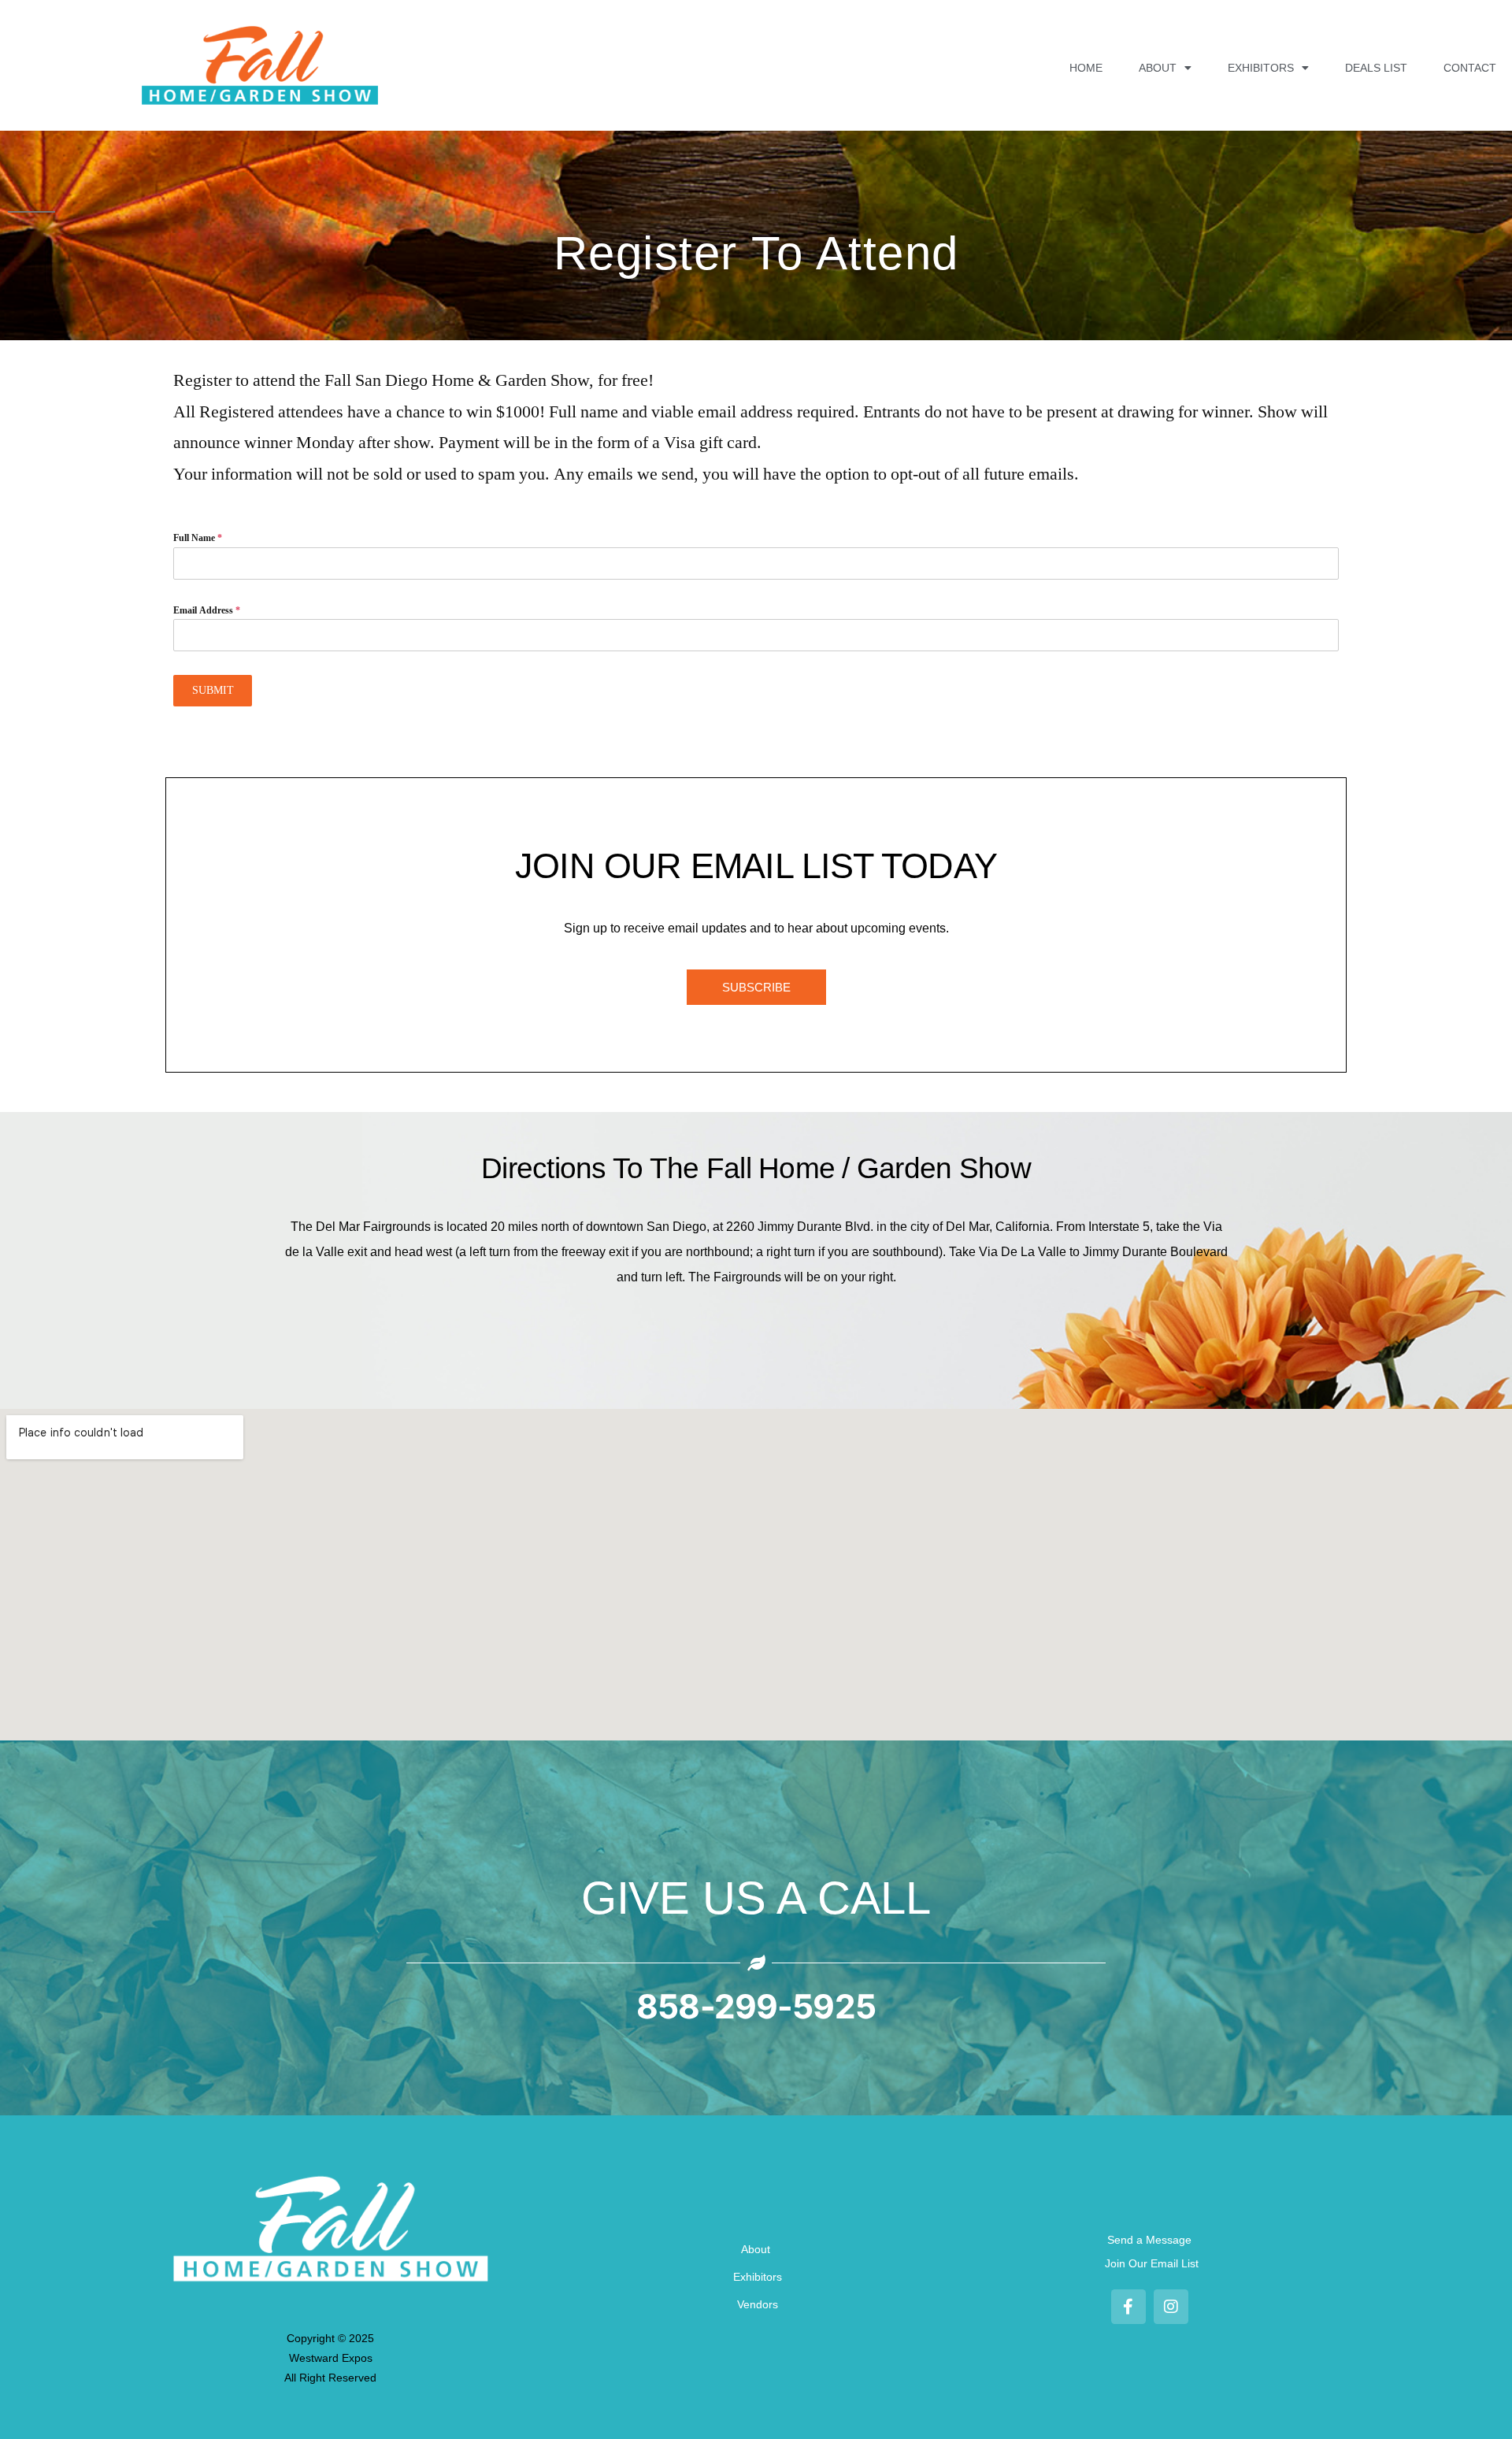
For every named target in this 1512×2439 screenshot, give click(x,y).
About (1158, 68)
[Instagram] (1171, 2307)
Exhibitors (1261, 68)
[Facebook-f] (1128, 2307)
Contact (1470, 68)
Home (1086, 68)
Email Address (207, 611)
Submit (213, 690)
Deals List (1376, 68)
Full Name (198, 538)
